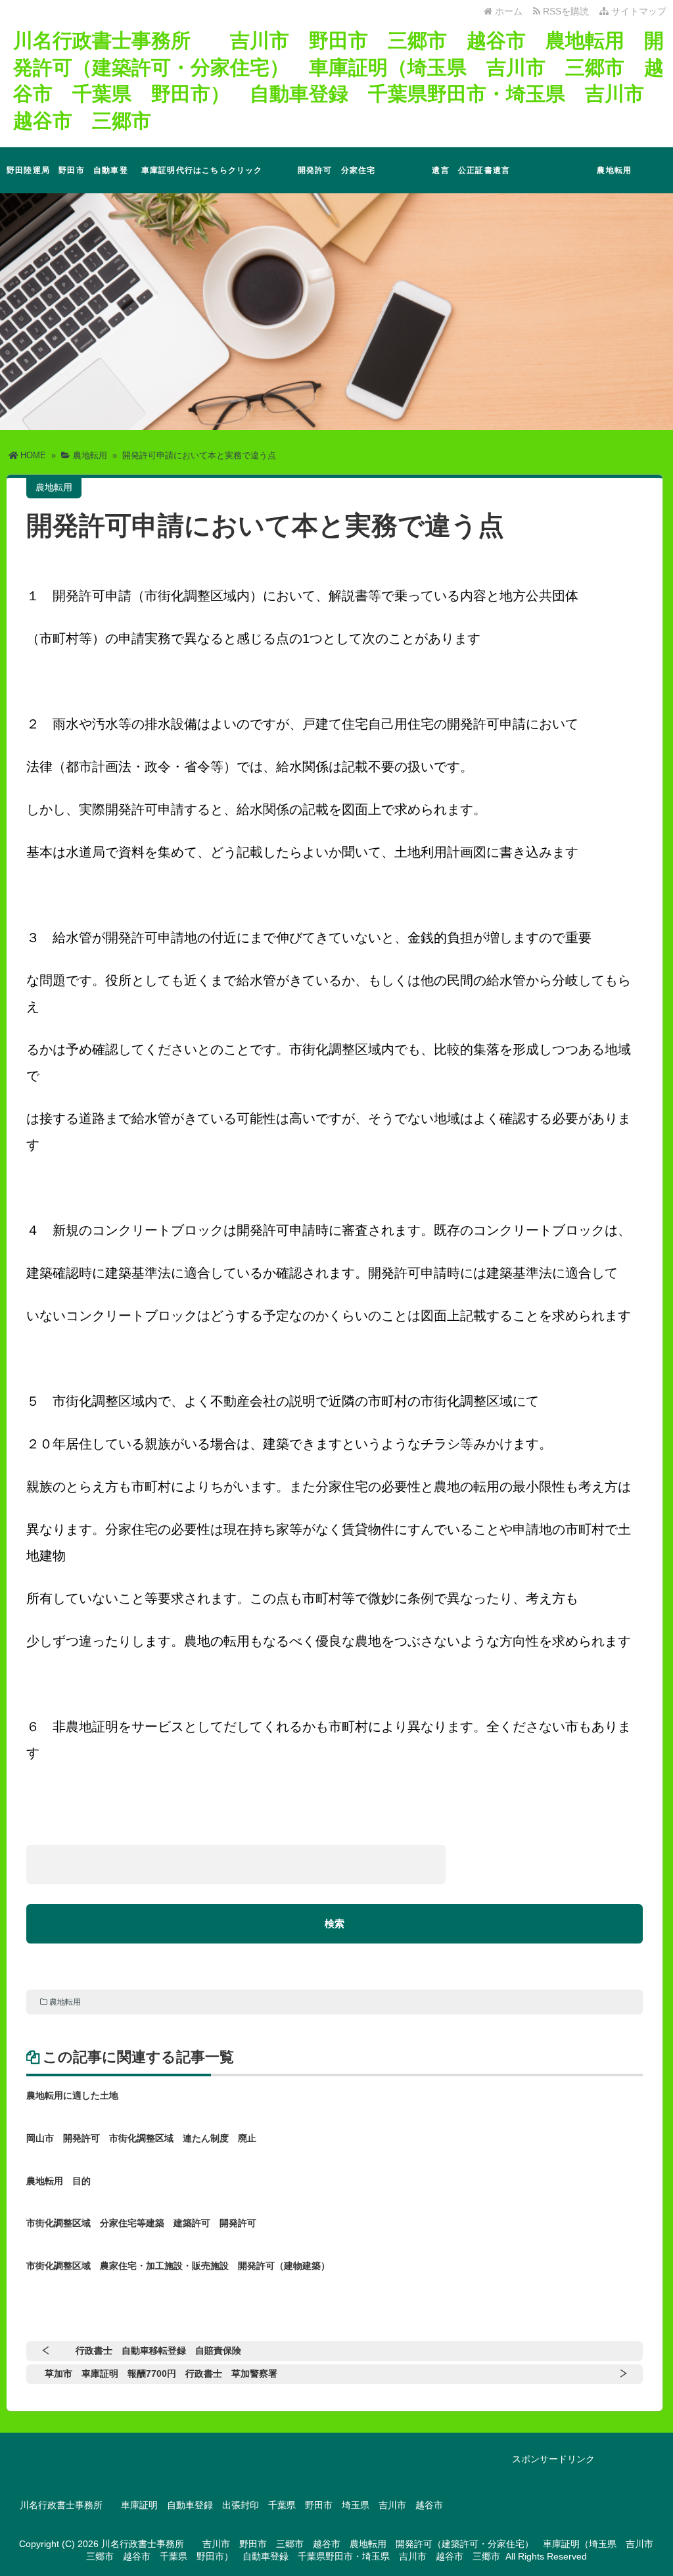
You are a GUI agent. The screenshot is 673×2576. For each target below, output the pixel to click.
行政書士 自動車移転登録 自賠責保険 (158, 2350)
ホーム (507, 11)
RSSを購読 (567, 11)
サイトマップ (638, 11)
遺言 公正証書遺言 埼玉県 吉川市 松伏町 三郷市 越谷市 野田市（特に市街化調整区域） (474, 179)
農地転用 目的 (58, 2181)
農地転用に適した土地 (72, 2095)
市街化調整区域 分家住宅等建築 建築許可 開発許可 (141, 2223)
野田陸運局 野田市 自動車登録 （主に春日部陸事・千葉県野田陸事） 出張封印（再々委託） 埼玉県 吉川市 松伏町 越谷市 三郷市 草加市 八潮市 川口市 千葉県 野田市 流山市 (71, 179)
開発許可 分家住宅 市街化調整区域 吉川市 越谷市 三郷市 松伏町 (340, 179)
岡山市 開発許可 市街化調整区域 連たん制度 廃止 (141, 2138)
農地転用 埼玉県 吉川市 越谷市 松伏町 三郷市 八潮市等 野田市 (609, 179)
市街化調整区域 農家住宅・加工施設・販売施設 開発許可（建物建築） (178, 2266)
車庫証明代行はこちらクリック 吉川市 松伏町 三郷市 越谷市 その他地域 (205, 179)
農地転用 (65, 2002)
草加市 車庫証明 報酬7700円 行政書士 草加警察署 (161, 2373)
